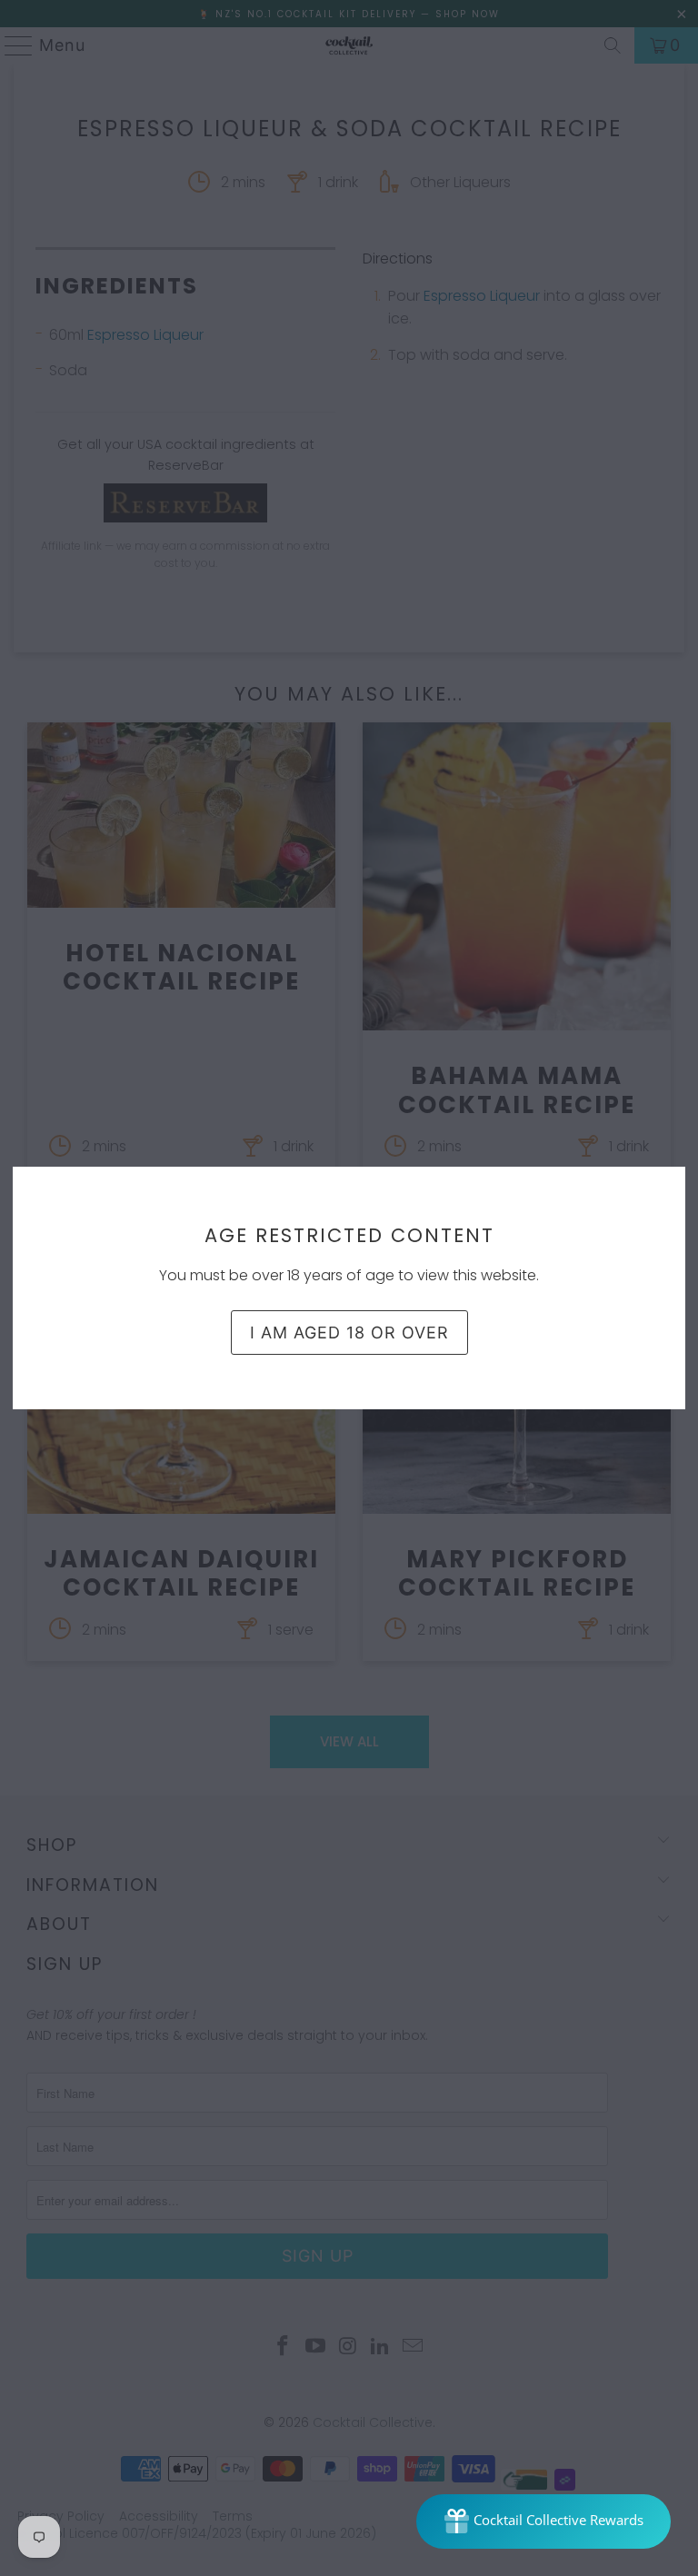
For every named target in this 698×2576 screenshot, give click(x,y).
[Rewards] (543, 2521)
